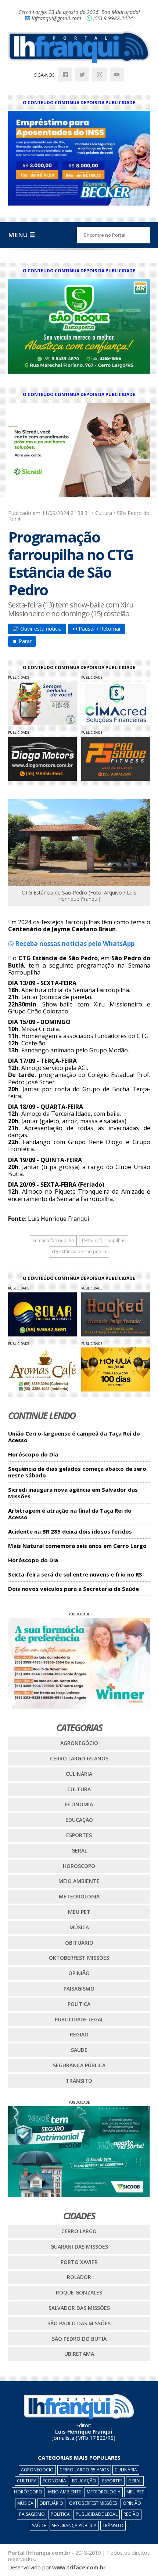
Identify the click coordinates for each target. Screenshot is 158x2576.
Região (79, 2034)
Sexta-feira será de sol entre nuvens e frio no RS (75, 1574)
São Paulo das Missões (79, 2323)
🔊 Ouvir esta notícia (37, 629)
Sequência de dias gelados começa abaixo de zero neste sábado (77, 1472)
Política (79, 2004)
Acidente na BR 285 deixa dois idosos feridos (70, 1532)
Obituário (79, 1943)
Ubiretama (79, 2354)
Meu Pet (79, 1912)
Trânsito (79, 2081)
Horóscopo (79, 1866)
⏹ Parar (22, 641)
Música (79, 1927)
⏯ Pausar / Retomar (97, 629)
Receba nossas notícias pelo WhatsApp (74, 944)
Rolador (79, 2277)
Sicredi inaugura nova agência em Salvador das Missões (73, 1493)
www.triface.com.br (79, 2567)
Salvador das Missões (79, 2308)
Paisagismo (79, 1989)
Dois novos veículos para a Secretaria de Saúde (73, 1589)
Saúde (79, 2050)
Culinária (79, 1774)
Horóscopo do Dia (33, 1454)
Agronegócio (79, 1743)
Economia (79, 1804)
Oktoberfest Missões (79, 1958)
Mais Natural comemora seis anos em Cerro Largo (77, 1546)
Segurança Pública (79, 2065)
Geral (79, 1851)
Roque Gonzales (79, 2292)
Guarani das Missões (79, 2247)
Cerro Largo (79, 2231)
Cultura (79, 1789)
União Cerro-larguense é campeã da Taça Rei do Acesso (74, 1437)
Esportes (79, 1835)
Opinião (79, 1973)
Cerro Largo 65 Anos (79, 1758)
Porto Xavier (79, 2262)
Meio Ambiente (79, 1881)
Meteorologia (79, 1896)
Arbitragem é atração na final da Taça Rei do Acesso (70, 1514)
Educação (79, 1820)
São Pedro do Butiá (79, 2339)
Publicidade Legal (79, 2019)
